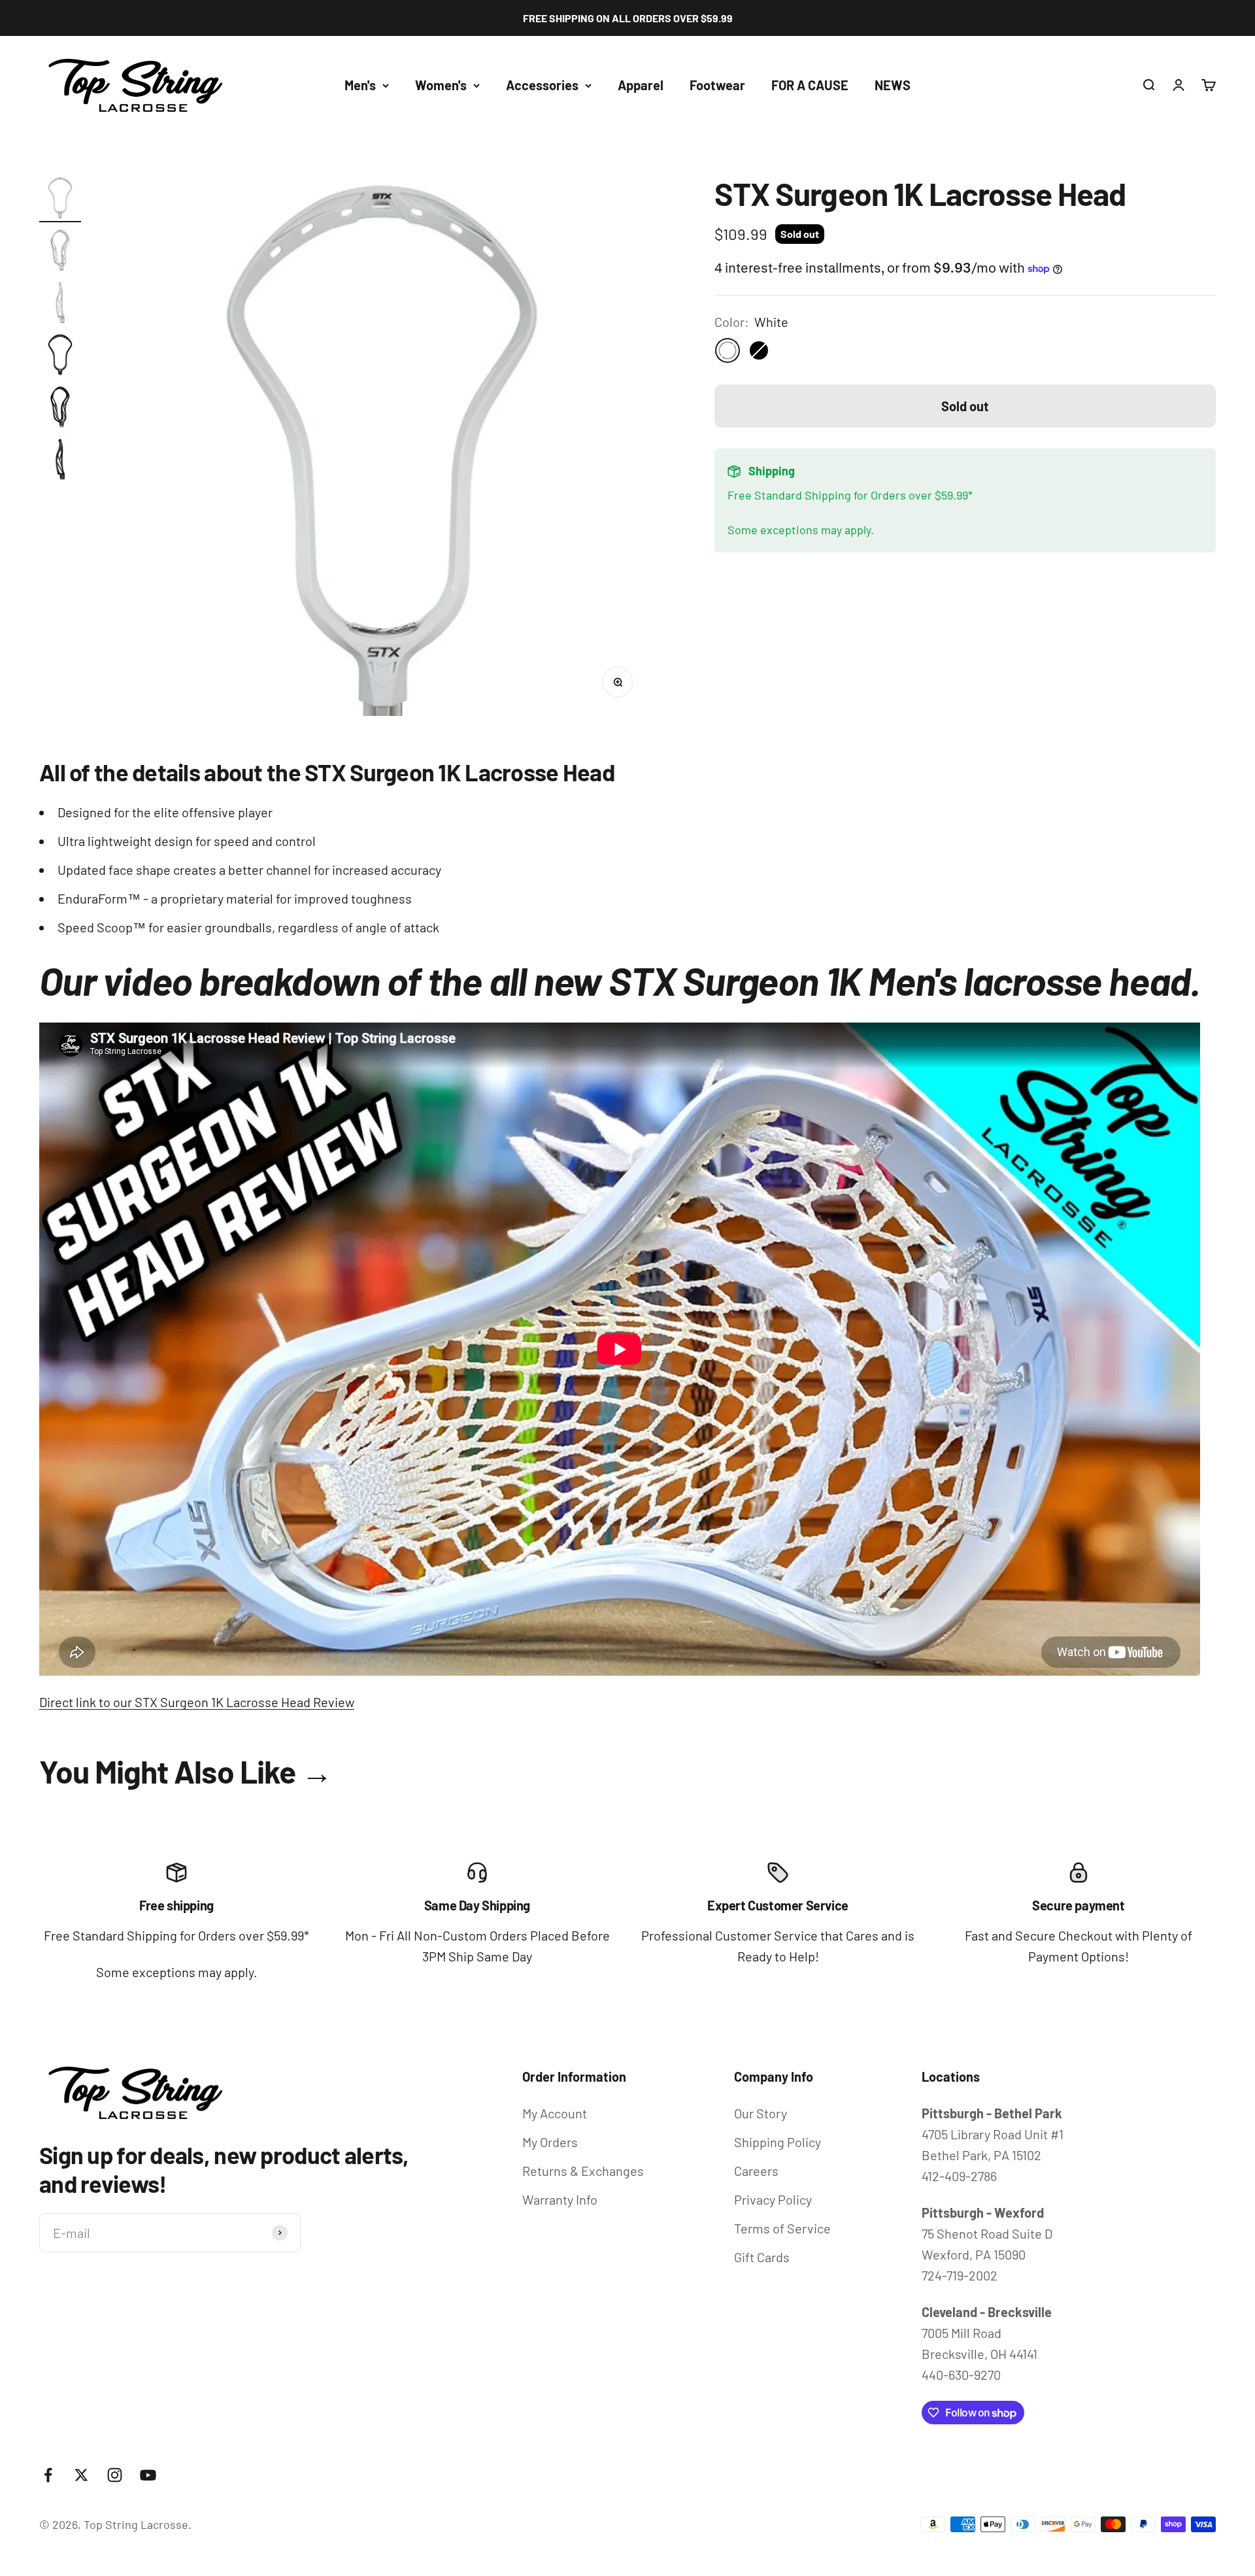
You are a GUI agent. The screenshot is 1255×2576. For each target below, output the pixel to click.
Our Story (761, 2113)
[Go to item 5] (60, 409)
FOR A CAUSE (810, 85)
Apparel (641, 85)
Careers (756, 2171)
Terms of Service (782, 2228)
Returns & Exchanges (583, 2171)
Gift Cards (762, 2257)
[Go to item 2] (60, 252)
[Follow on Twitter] (81, 2475)
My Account (555, 2113)
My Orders (550, 2142)
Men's (360, 85)
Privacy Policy (773, 2199)
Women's (441, 85)
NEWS (893, 85)
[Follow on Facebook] (48, 2475)
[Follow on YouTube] (148, 2475)
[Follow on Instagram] (115, 2475)
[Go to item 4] (60, 356)
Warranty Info (560, 2199)
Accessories (542, 85)
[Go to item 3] (60, 304)
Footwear (717, 85)
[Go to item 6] (60, 461)
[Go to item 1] (60, 199)
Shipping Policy (778, 2142)
